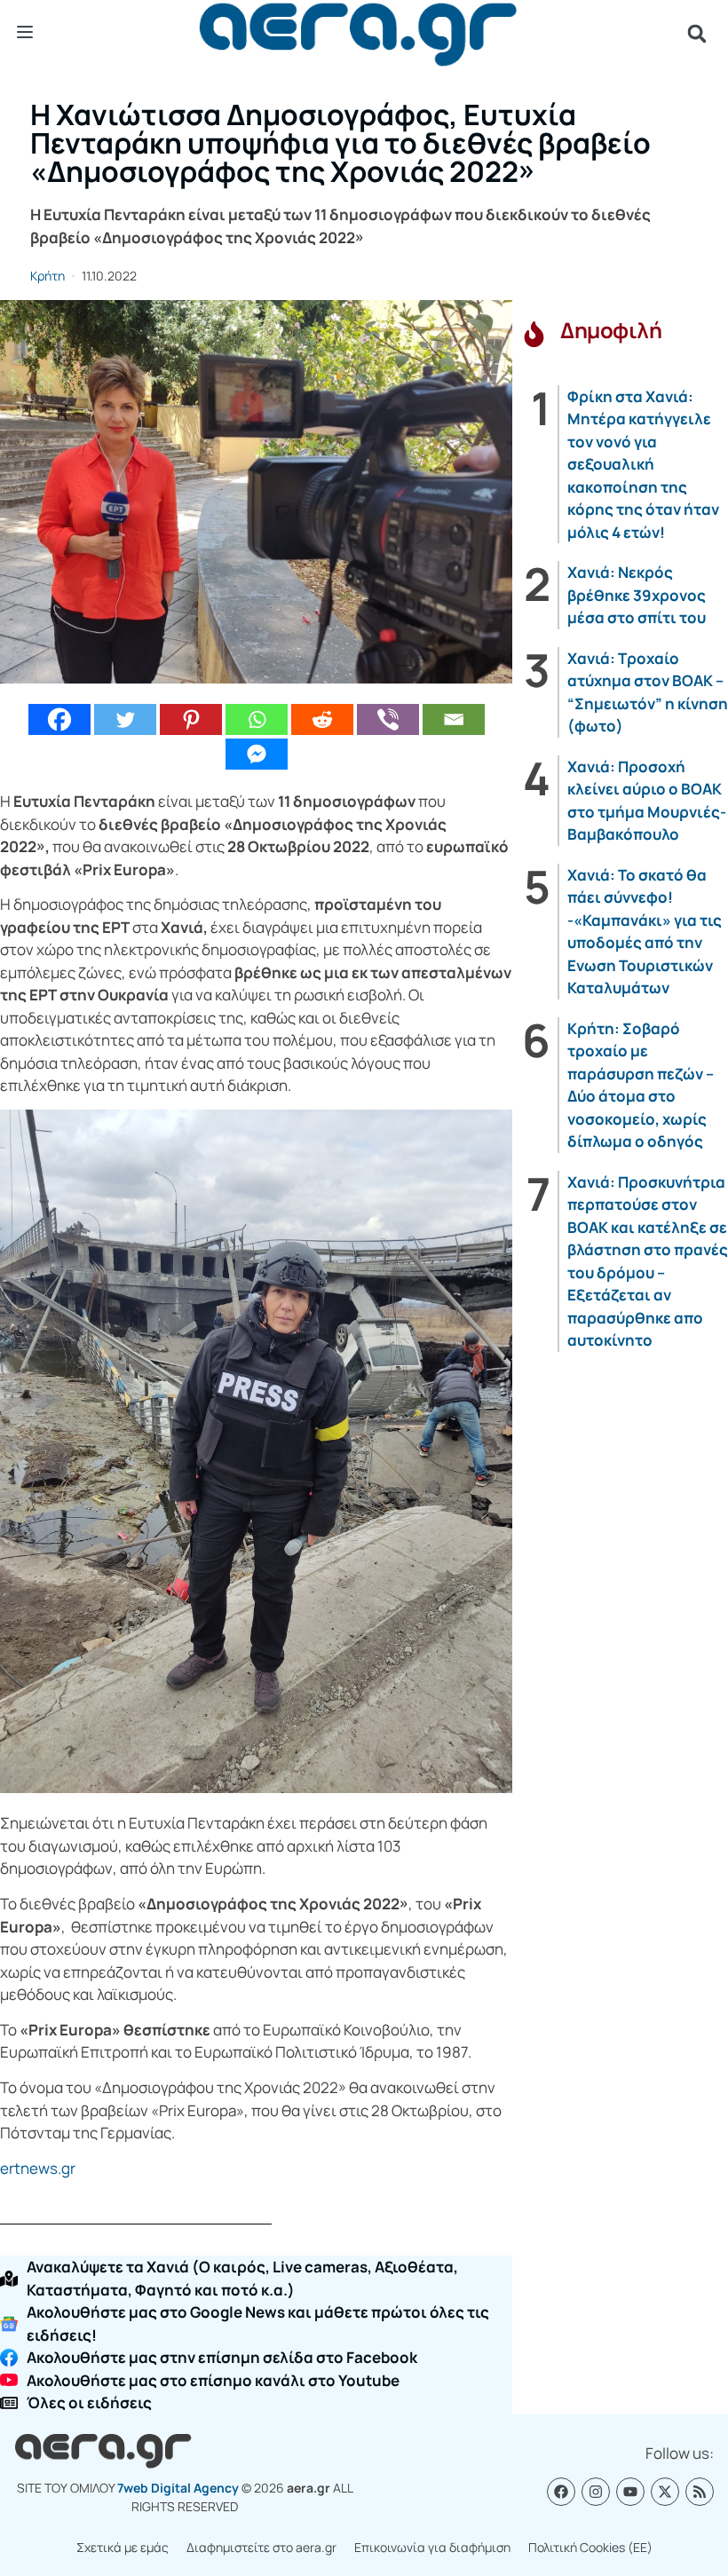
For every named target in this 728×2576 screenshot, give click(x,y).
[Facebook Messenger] (257, 754)
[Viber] (388, 719)
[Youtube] (630, 2492)
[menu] (25, 33)
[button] (697, 34)
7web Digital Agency (178, 2488)
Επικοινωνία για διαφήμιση (432, 2547)
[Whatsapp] (257, 719)
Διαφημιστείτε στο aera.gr (261, 2547)
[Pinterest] (191, 719)
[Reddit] (322, 719)
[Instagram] (596, 2492)
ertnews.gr (38, 2168)
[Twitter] (125, 719)
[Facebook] (59, 719)
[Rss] (700, 2492)
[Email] (454, 719)
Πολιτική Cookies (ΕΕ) (590, 2547)
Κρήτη (47, 276)
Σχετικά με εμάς (123, 2547)
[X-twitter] (665, 2492)
